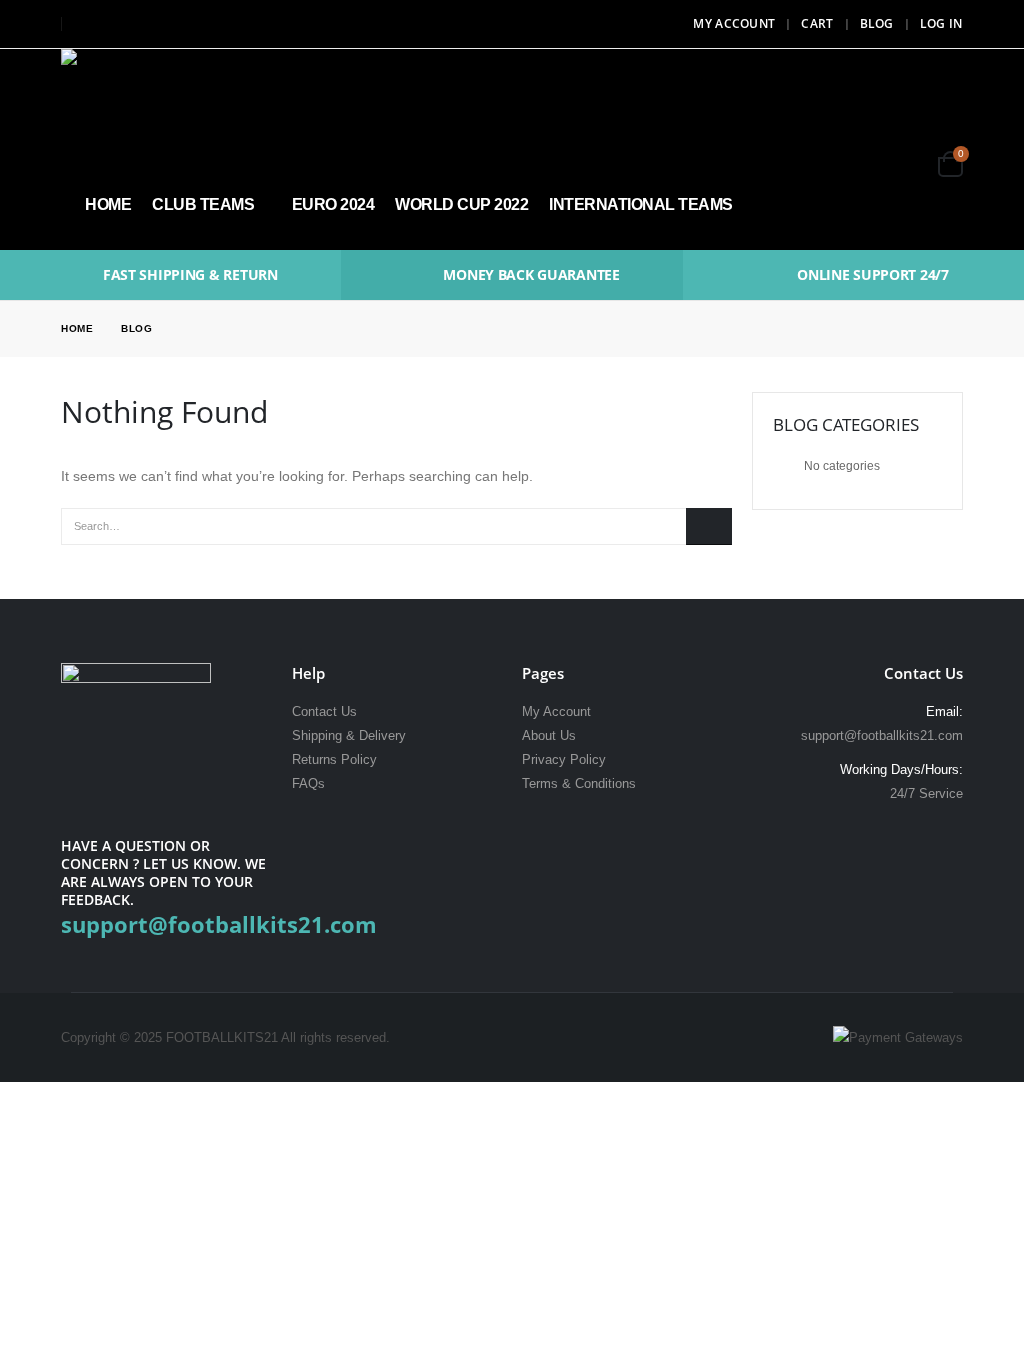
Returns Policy (334, 760)
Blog (877, 23)
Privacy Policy (564, 760)
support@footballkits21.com (882, 736)
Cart (817, 23)
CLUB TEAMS (203, 204)
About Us (549, 736)
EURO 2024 (333, 204)
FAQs (308, 784)
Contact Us (324, 712)
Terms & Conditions (579, 784)
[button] (899, 137)
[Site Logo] (116, 104)
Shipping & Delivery (349, 736)
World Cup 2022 (461, 204)
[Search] (709, 526)
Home (108, 204)
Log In (941, 23)
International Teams (641, 204)
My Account (734, 23)
